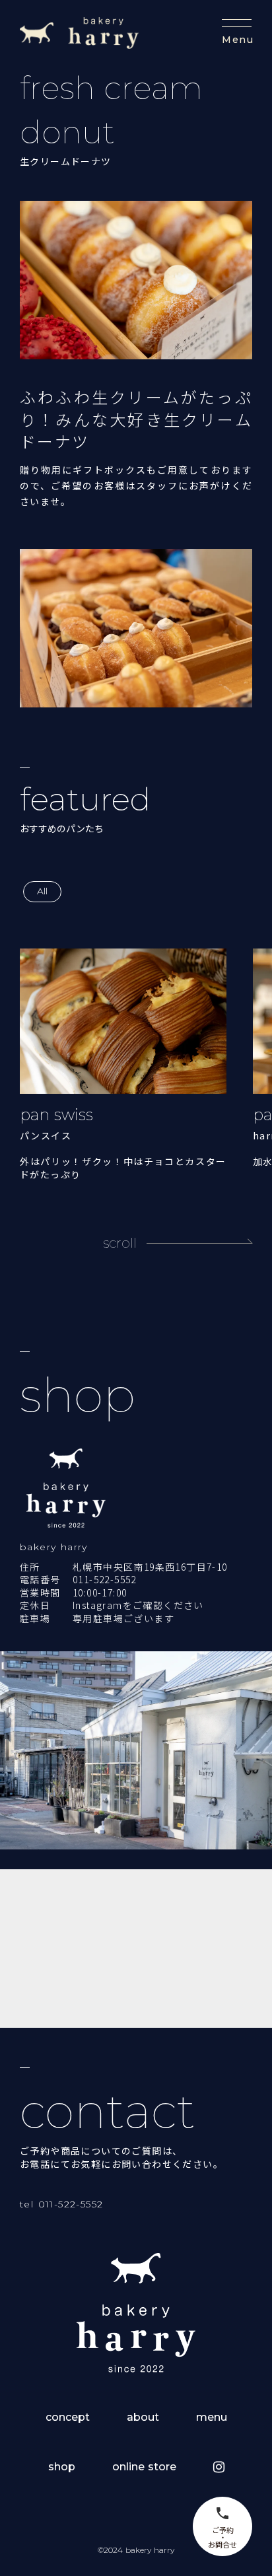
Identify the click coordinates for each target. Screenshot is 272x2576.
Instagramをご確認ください (138, 1605)
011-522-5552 (105, 1580)
